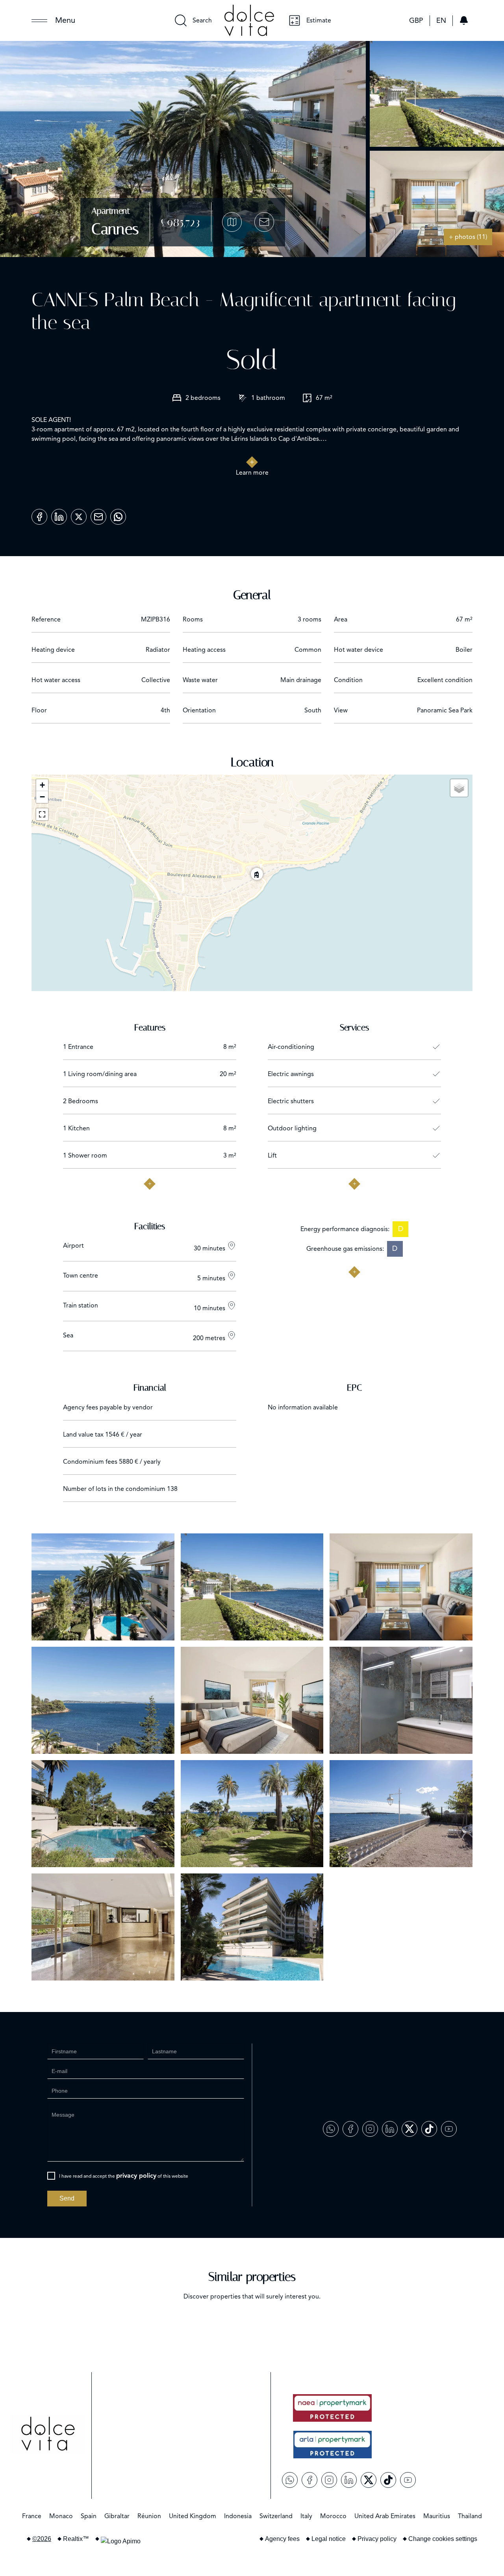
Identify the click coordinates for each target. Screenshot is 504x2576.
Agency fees (282, 2539)
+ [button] (42, 785)
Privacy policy (377, 2539)
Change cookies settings (443, 2539)
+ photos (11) (468, 237)
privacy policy (136, 2176)
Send (67, 2198)
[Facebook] (39, 514)
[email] (98, 514)
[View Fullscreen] (42, 814)
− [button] (42, 797)
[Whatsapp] (118, 514)
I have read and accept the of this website (124, 2176)
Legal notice (329, 2539)
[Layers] (459, 788)
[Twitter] (79, 514)
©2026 (42, 2539)
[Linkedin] (59, 514)
